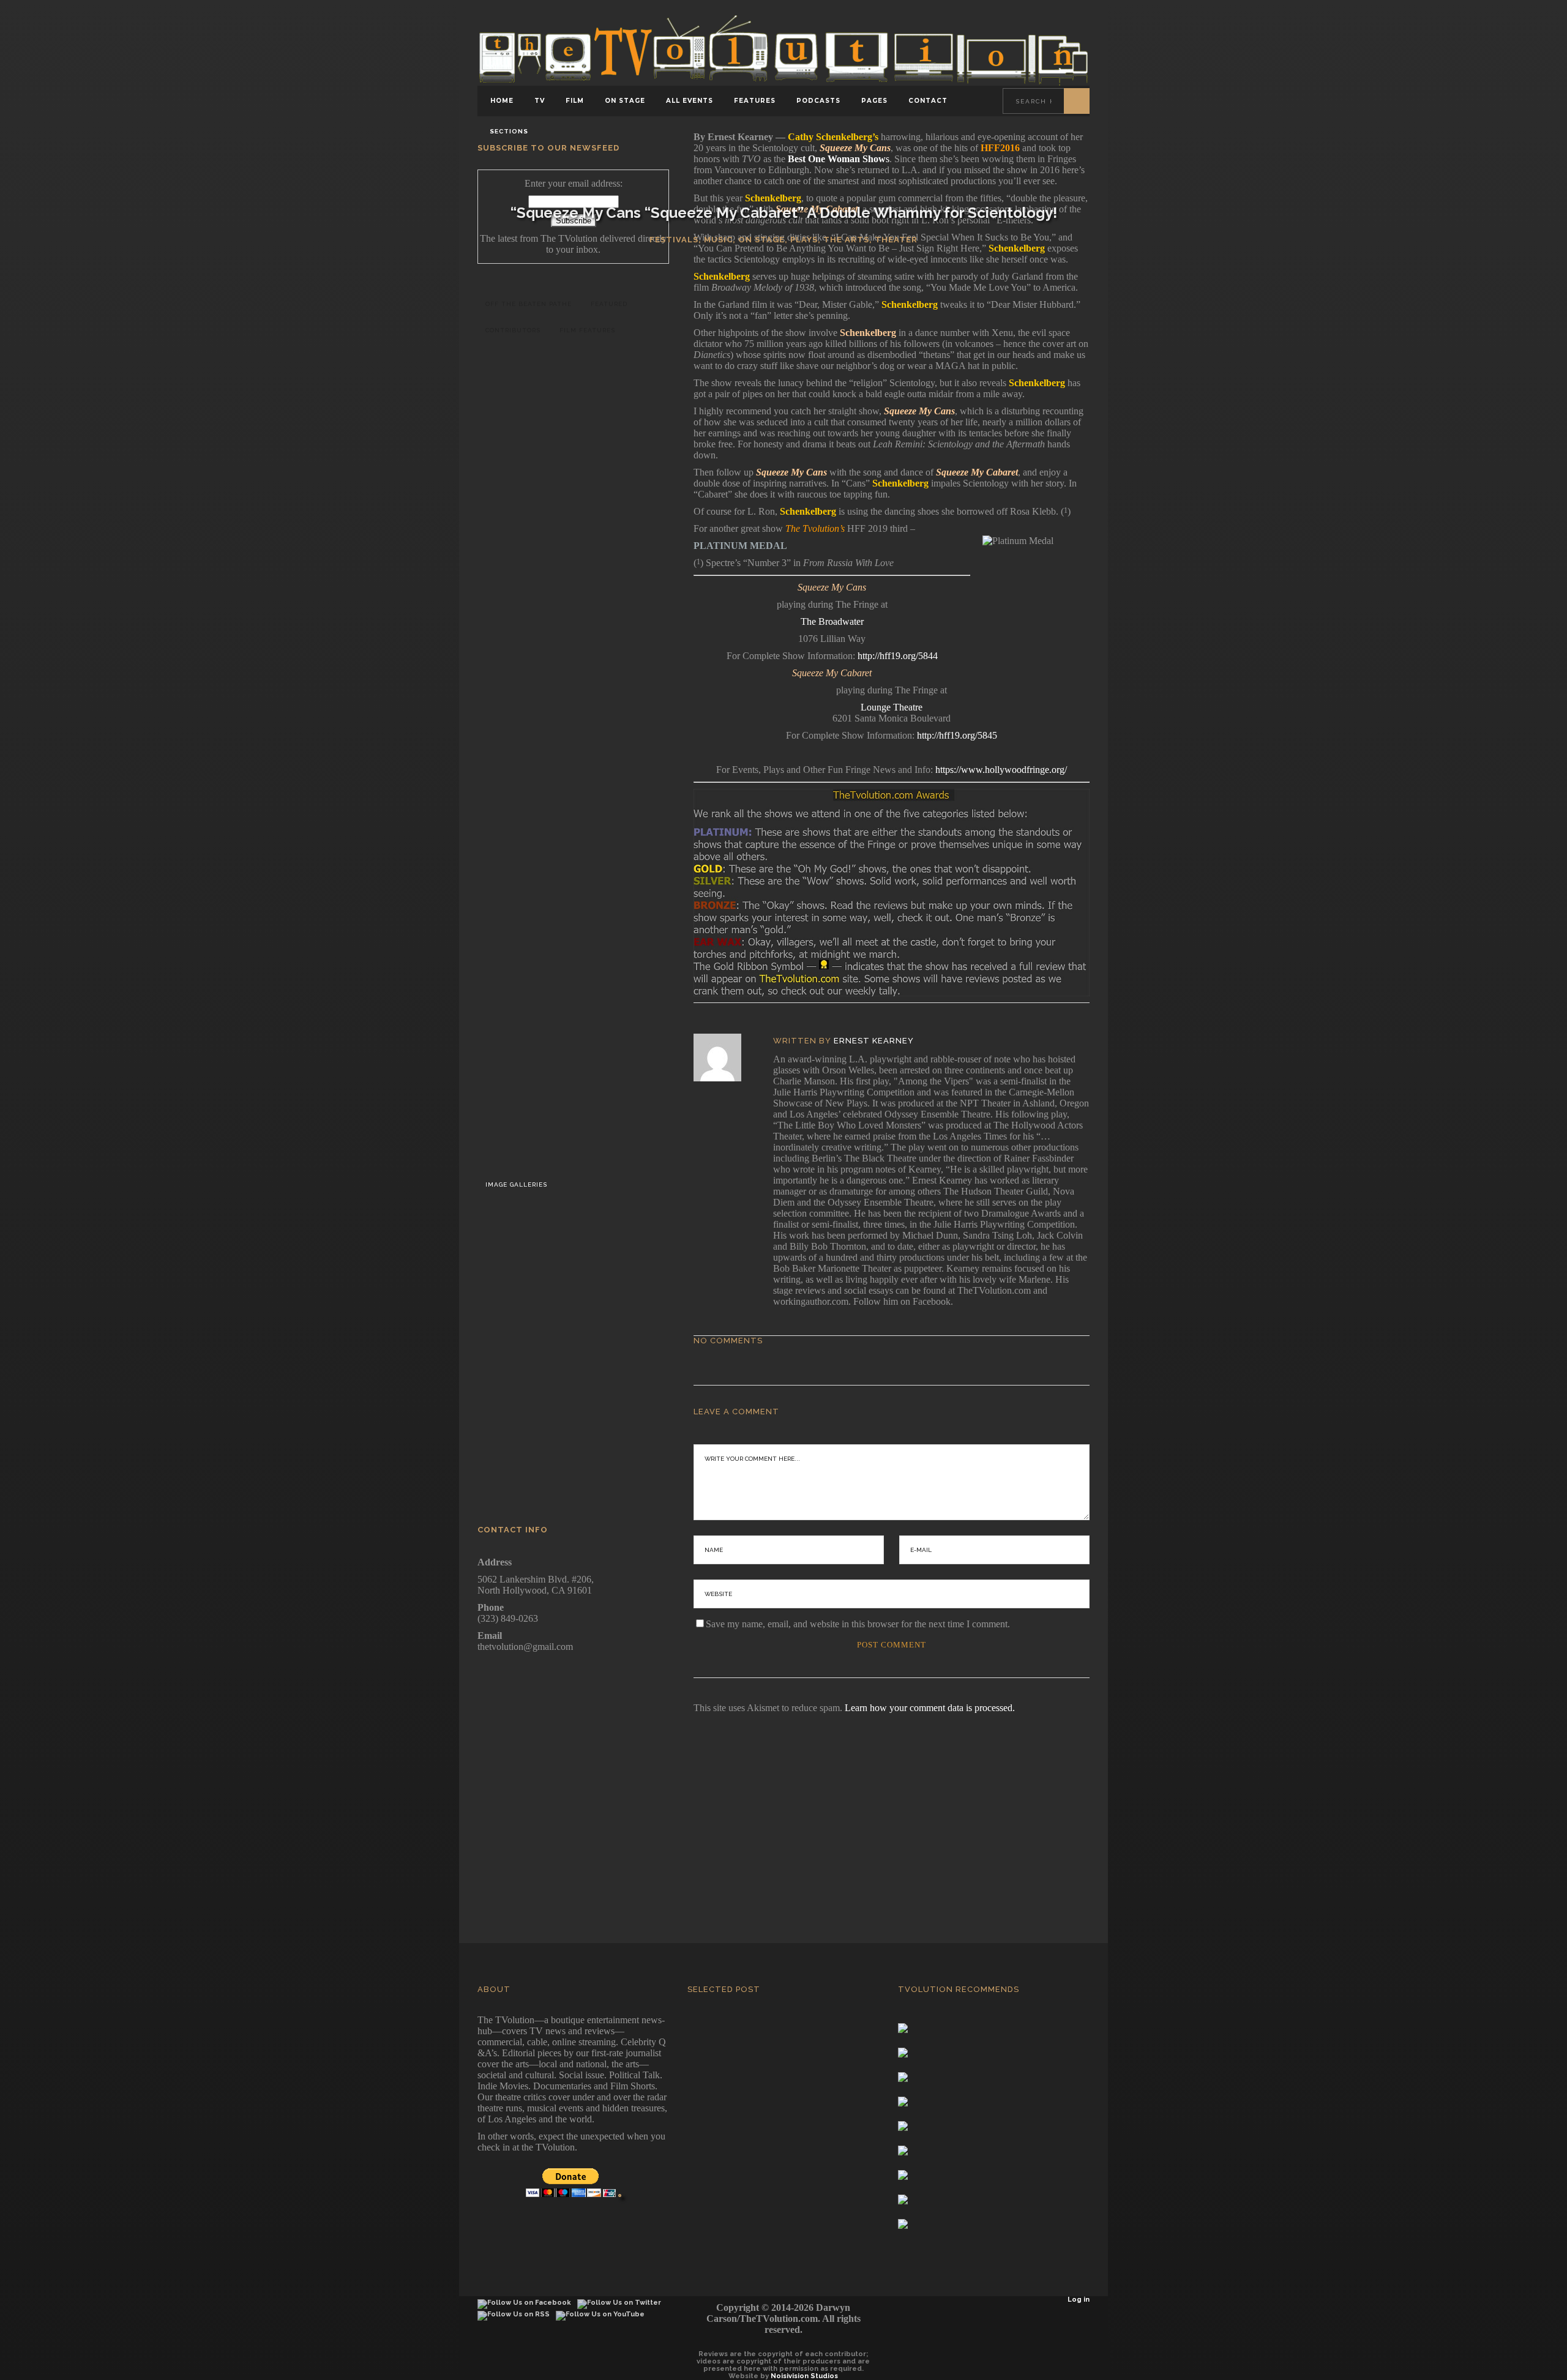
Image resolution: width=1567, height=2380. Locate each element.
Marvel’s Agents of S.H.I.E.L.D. (613, 1222)
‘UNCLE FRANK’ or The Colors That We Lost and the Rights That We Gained (605, 1097)
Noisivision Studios (804, 2376)
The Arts (846, 240)
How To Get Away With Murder (613, 1443)
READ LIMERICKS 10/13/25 (605, 628)
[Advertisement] (783, 1811)
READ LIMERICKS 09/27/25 (543, 702)
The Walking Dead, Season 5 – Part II (613, 1296)
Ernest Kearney (874, 1041)
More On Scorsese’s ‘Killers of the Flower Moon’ (605, 1005)
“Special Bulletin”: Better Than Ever (605, 828)
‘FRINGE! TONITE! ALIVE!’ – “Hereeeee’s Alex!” (605, 457)
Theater (896, 240)
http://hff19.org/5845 (957, 735)
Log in (1079, 2300)
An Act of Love (580, 365)
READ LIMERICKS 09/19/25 (605, 742)
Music (718, 240)
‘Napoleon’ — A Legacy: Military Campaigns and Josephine (605, 920)
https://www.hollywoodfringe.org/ (1001, 770)
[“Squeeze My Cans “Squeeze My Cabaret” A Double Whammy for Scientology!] (726, 1058)
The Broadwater (832, 621)
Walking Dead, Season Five (613, 1369)
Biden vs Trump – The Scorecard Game (605, 543)
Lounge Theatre (892, 707)
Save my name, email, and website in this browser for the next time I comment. (858, 1624)
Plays (804, 240)
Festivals (674, 240)
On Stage (761, 240)
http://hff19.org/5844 (898, 656)
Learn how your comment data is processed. (930, 1708)
